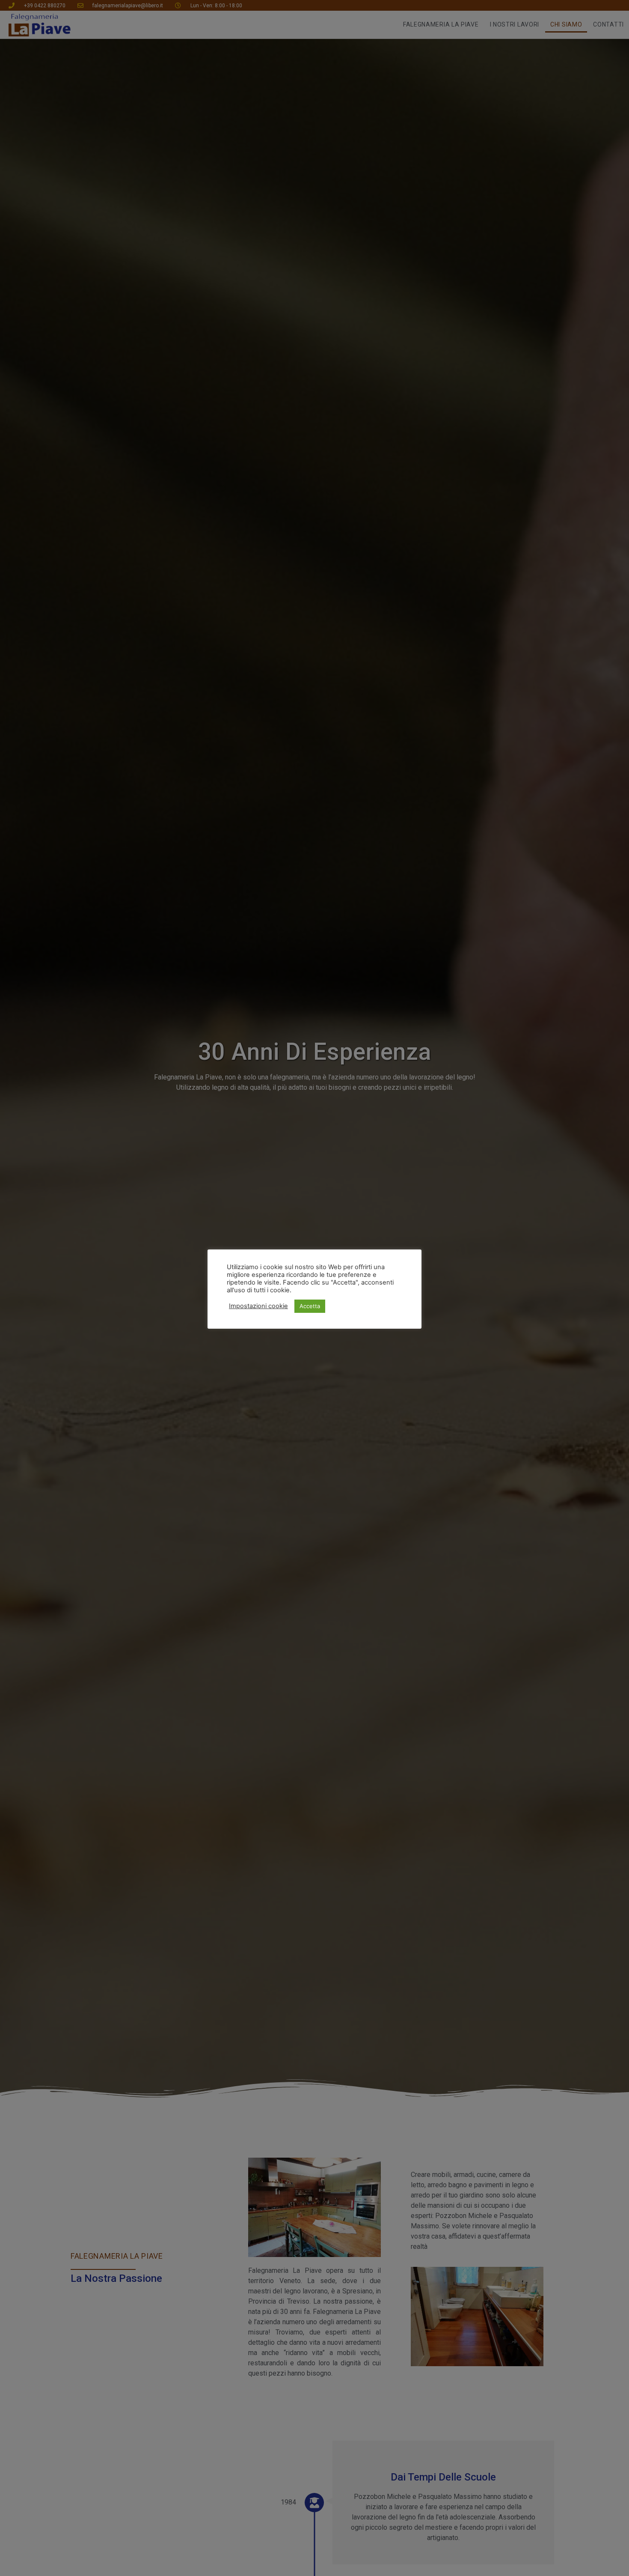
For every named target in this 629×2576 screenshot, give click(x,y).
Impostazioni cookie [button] (258, 1306)
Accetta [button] (310, 1306)
